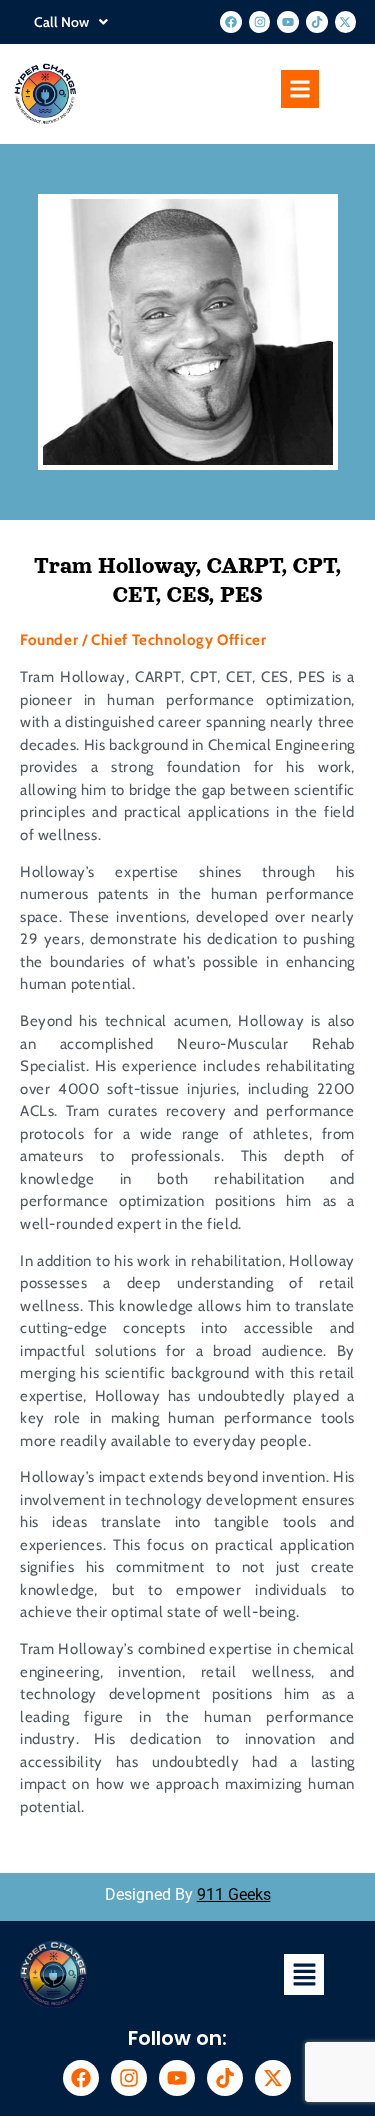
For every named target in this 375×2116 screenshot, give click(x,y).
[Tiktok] (317, 22)
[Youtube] (288, 22)
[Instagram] (260, 22)
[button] (71, 22)
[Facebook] (231, 22)
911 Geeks (234, 1894)
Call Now (61, 22)
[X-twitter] (346, 22)
